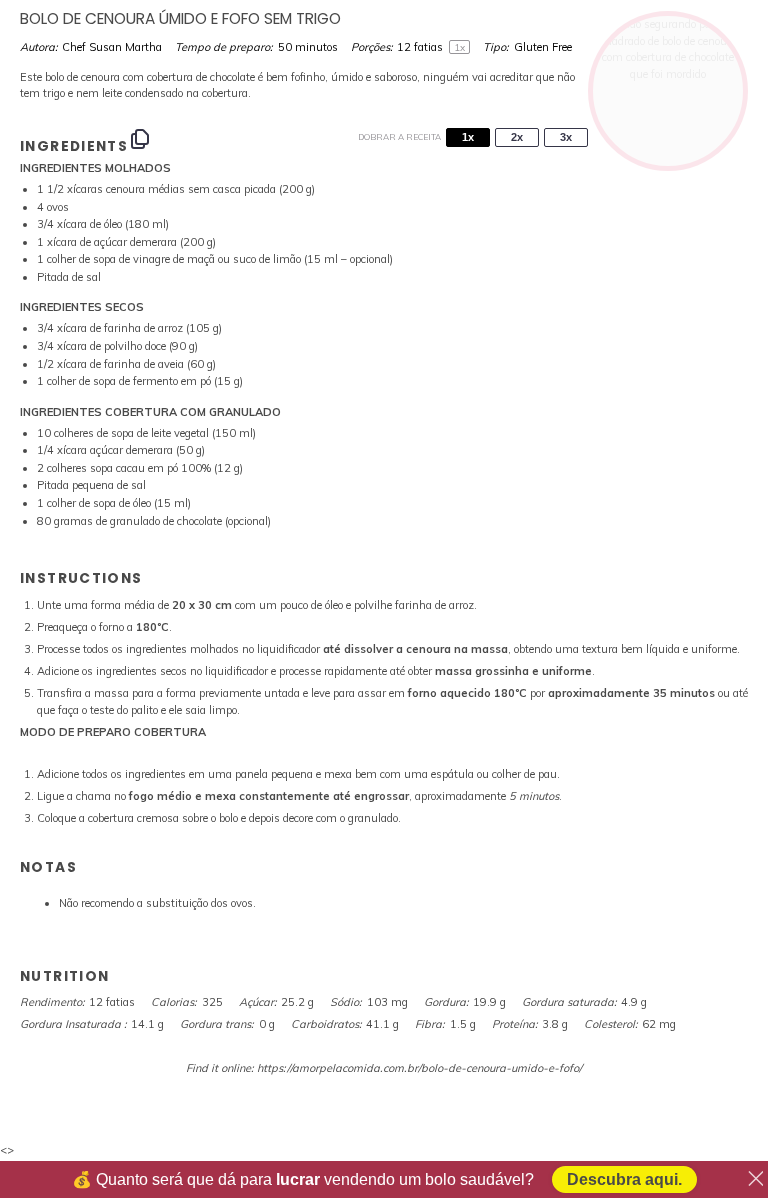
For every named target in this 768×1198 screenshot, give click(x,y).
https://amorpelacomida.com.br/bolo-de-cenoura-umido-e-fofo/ (419, 1068)
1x (468, 137)
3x (566, 137)
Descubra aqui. (624, 1179)
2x (517, 137)
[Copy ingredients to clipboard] (140, 139)
